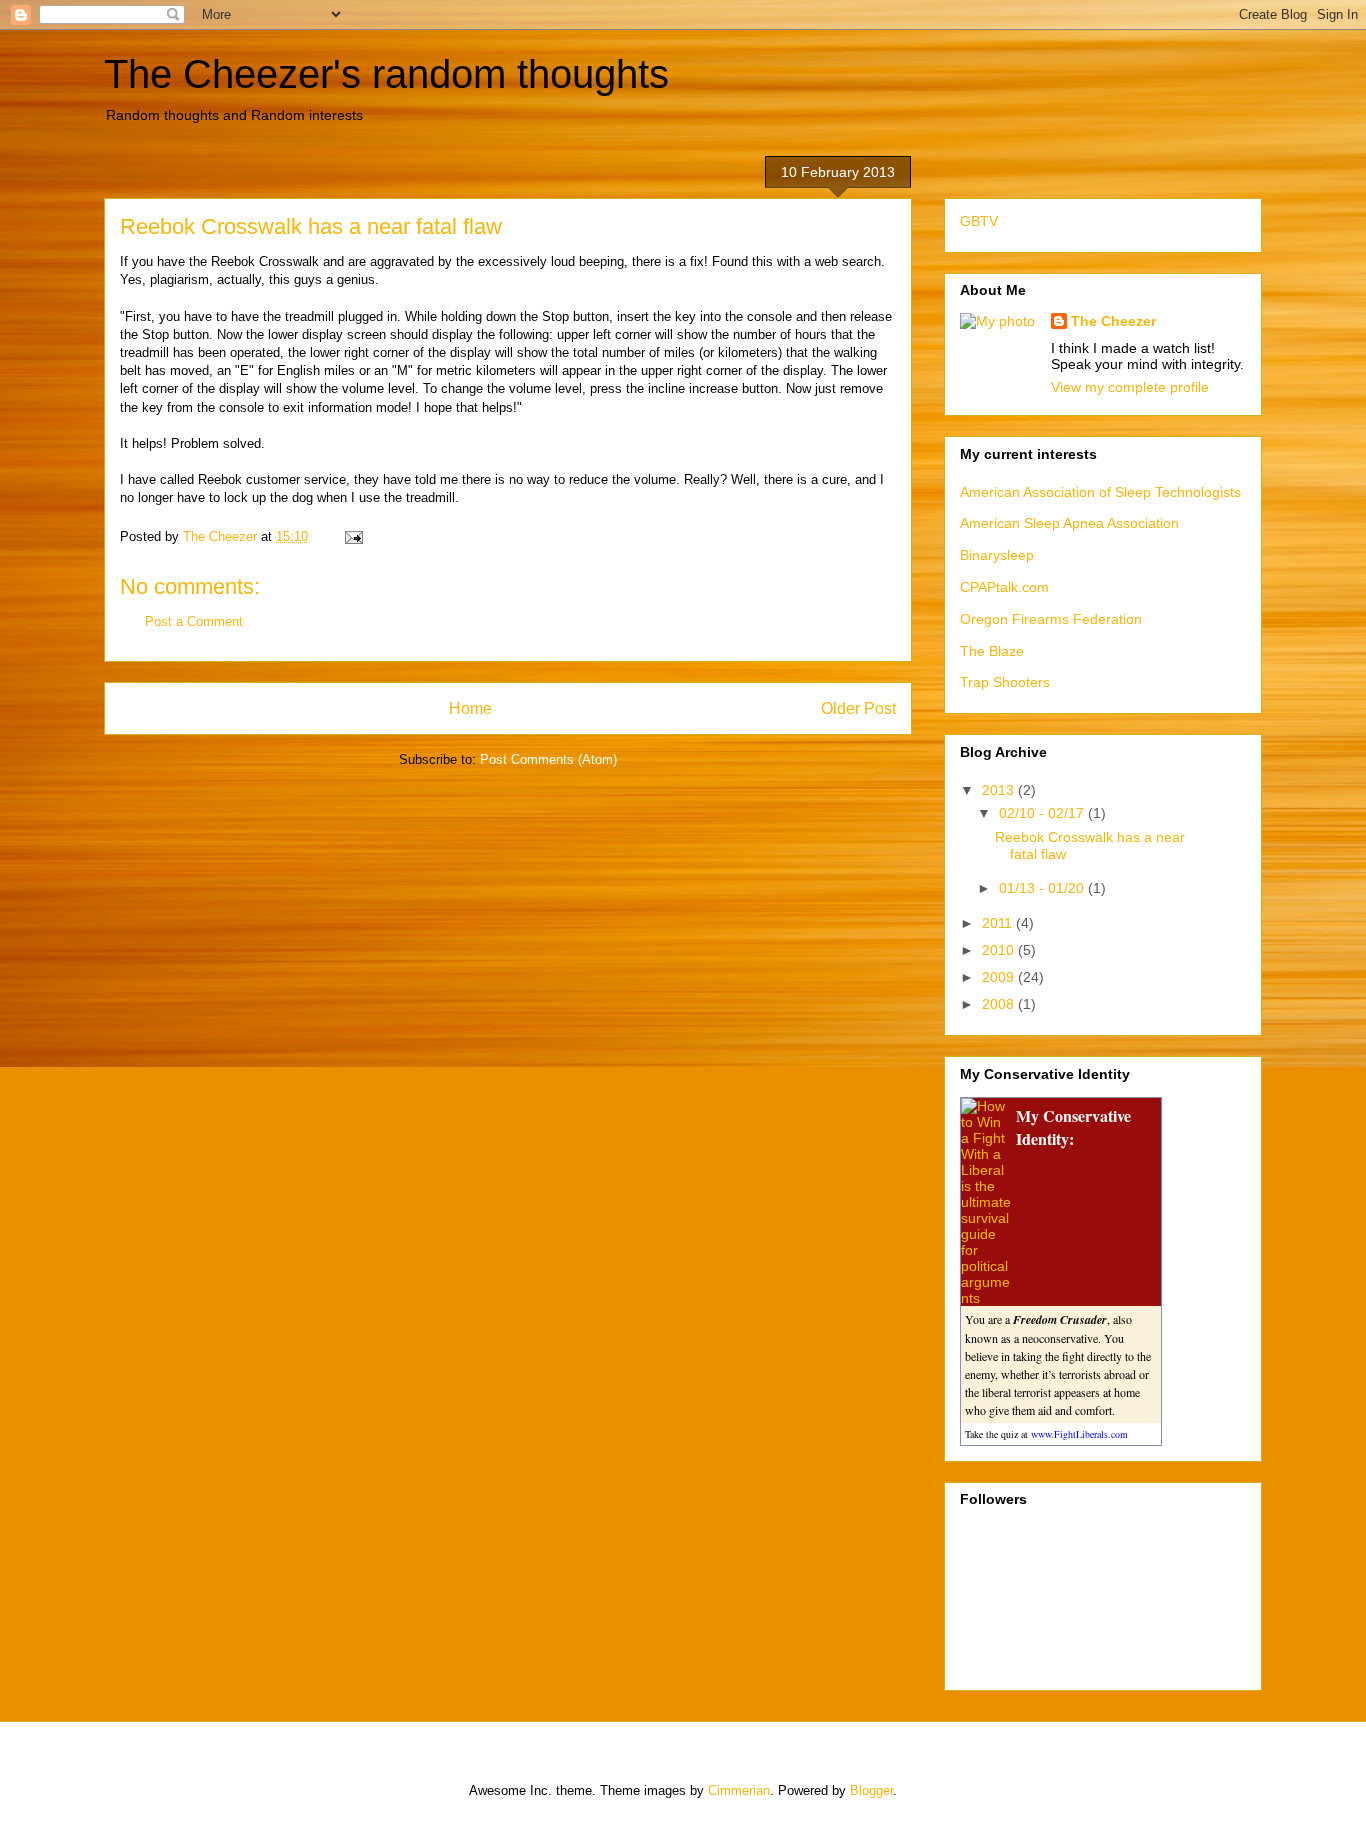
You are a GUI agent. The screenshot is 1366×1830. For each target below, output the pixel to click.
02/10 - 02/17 (1043, 813)
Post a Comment (194, 621)
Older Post (858, 708)
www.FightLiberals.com (1079, 1434)
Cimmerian (739, 1790)
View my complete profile (1130, 387)
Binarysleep (997, 555)
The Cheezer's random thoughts (386, 74)
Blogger (871, 1790)
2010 (1000, 950)
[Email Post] (352, 536)
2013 (1000, 790)
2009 (1000, 977)
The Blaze (992, 651)
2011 (999, 923)
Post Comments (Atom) (548, 759)
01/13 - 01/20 (1043, 888)
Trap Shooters (1005, 682)
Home (470, 708)
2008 (1000, 1004)
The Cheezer (1113, 321)
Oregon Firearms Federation (1051, 619)
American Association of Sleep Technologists (1100, 492)
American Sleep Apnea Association (1069, 523)
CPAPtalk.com (1004, 587)
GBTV (979, 221)
